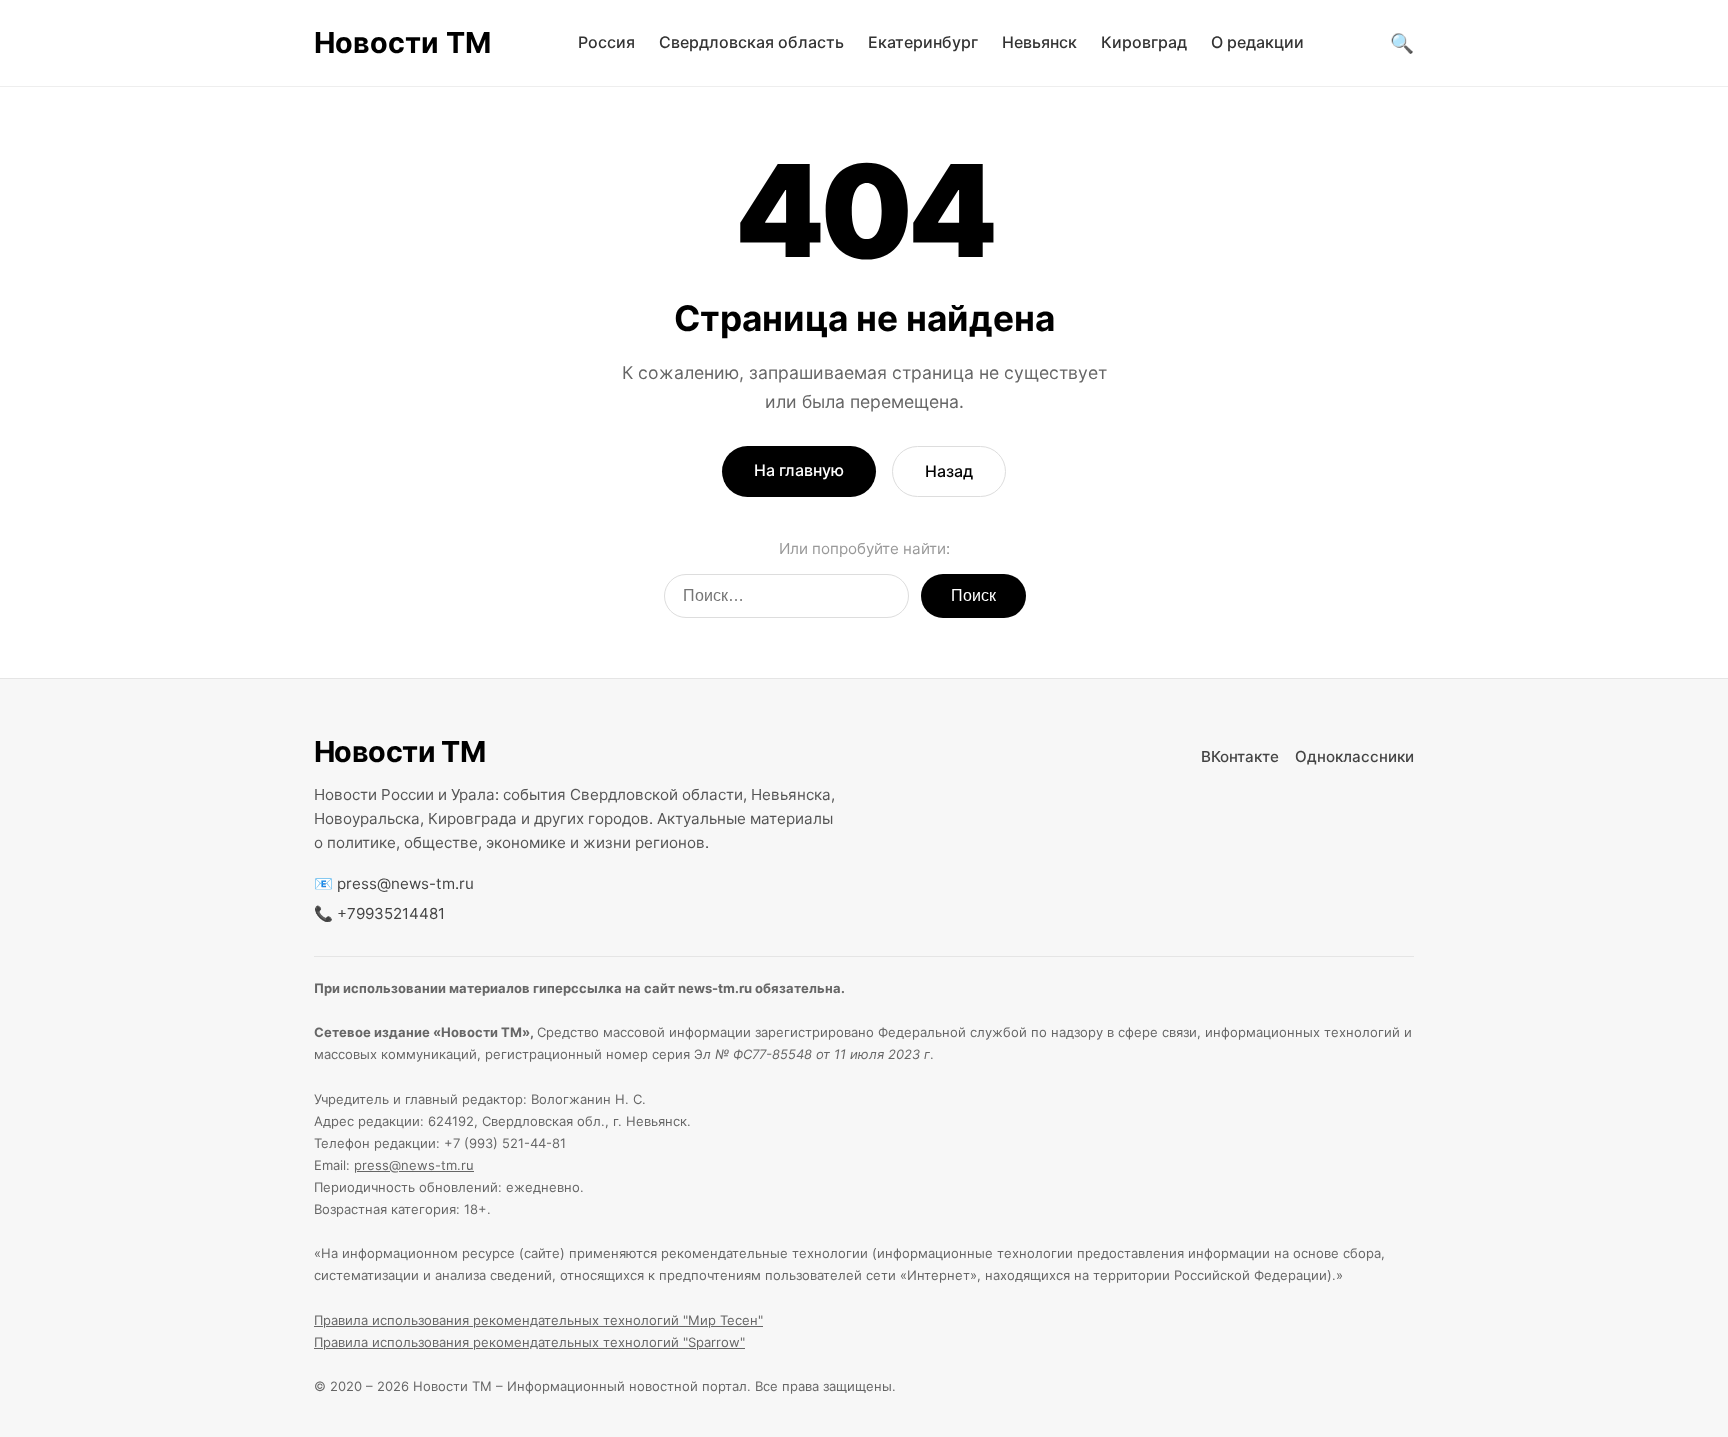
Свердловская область (751, 42)
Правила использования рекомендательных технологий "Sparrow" (529, 1342)
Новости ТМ (402, 42)
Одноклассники (1354, 756)
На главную (799, 470)
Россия (606, 42)
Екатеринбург (923, 42)
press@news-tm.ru (405, 883)
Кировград (1144, 42)
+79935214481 (391, 913)
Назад (949, 471)
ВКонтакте (1240, 756)
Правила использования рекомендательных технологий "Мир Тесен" (538, 1320)
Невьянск (1039, 42)
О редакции (1257, 42)
